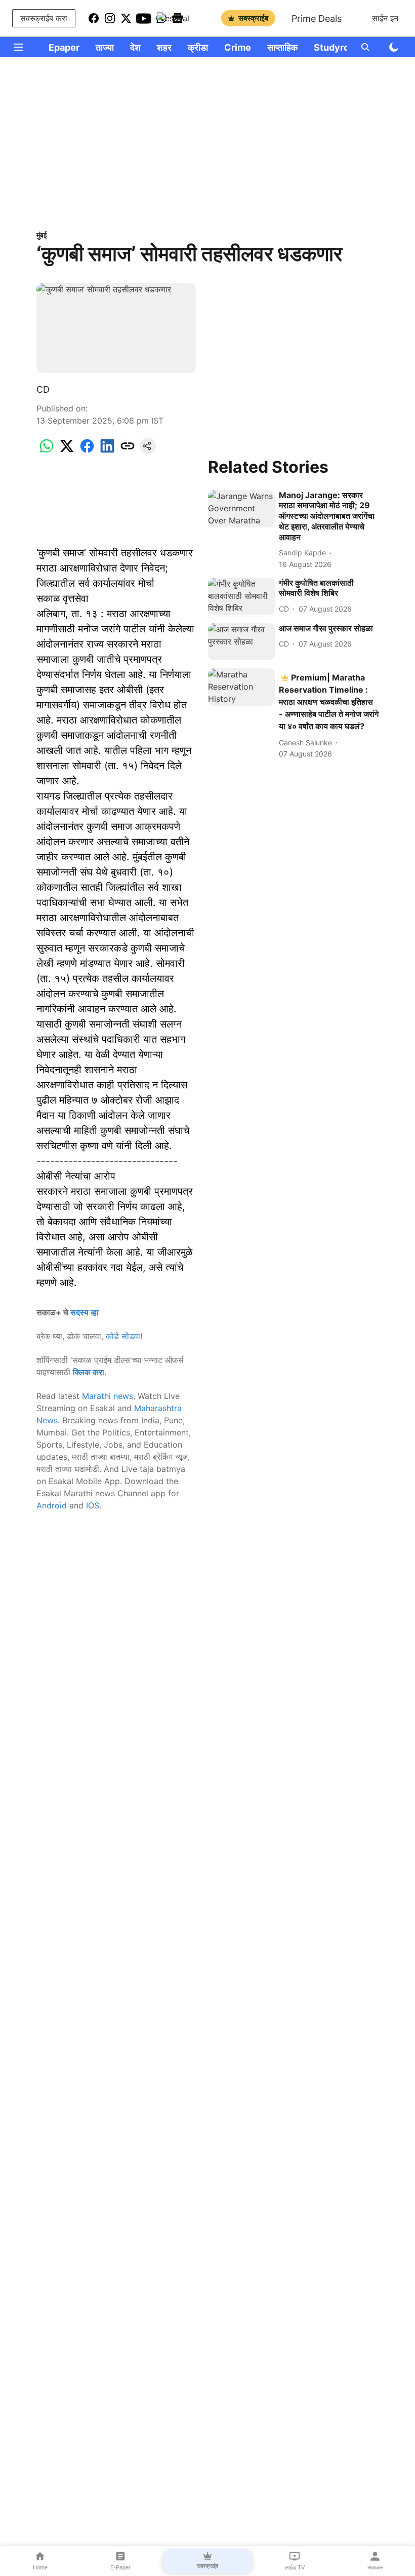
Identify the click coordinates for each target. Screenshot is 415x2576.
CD (43, 389)
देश (135, 47)
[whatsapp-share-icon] (47, 451)
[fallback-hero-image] (241, 509)
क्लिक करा (89, 1372)
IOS (93, 1505)
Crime (238, 47)
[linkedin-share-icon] (107, 451)
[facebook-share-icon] (87, 451)
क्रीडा (198, 47)
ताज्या (105, 47)
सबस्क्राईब (253, 18)
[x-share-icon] (67, 451)
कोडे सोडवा (123, 1336)
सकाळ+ (375, 2567)
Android (52, 1505)
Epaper (64, 47)
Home (40, 2567)
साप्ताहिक (282, 47)
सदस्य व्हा (85, 1312)
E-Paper (120, 2567)
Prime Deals (317, 18)
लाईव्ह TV (295, 2567)
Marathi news (108, 1396)
